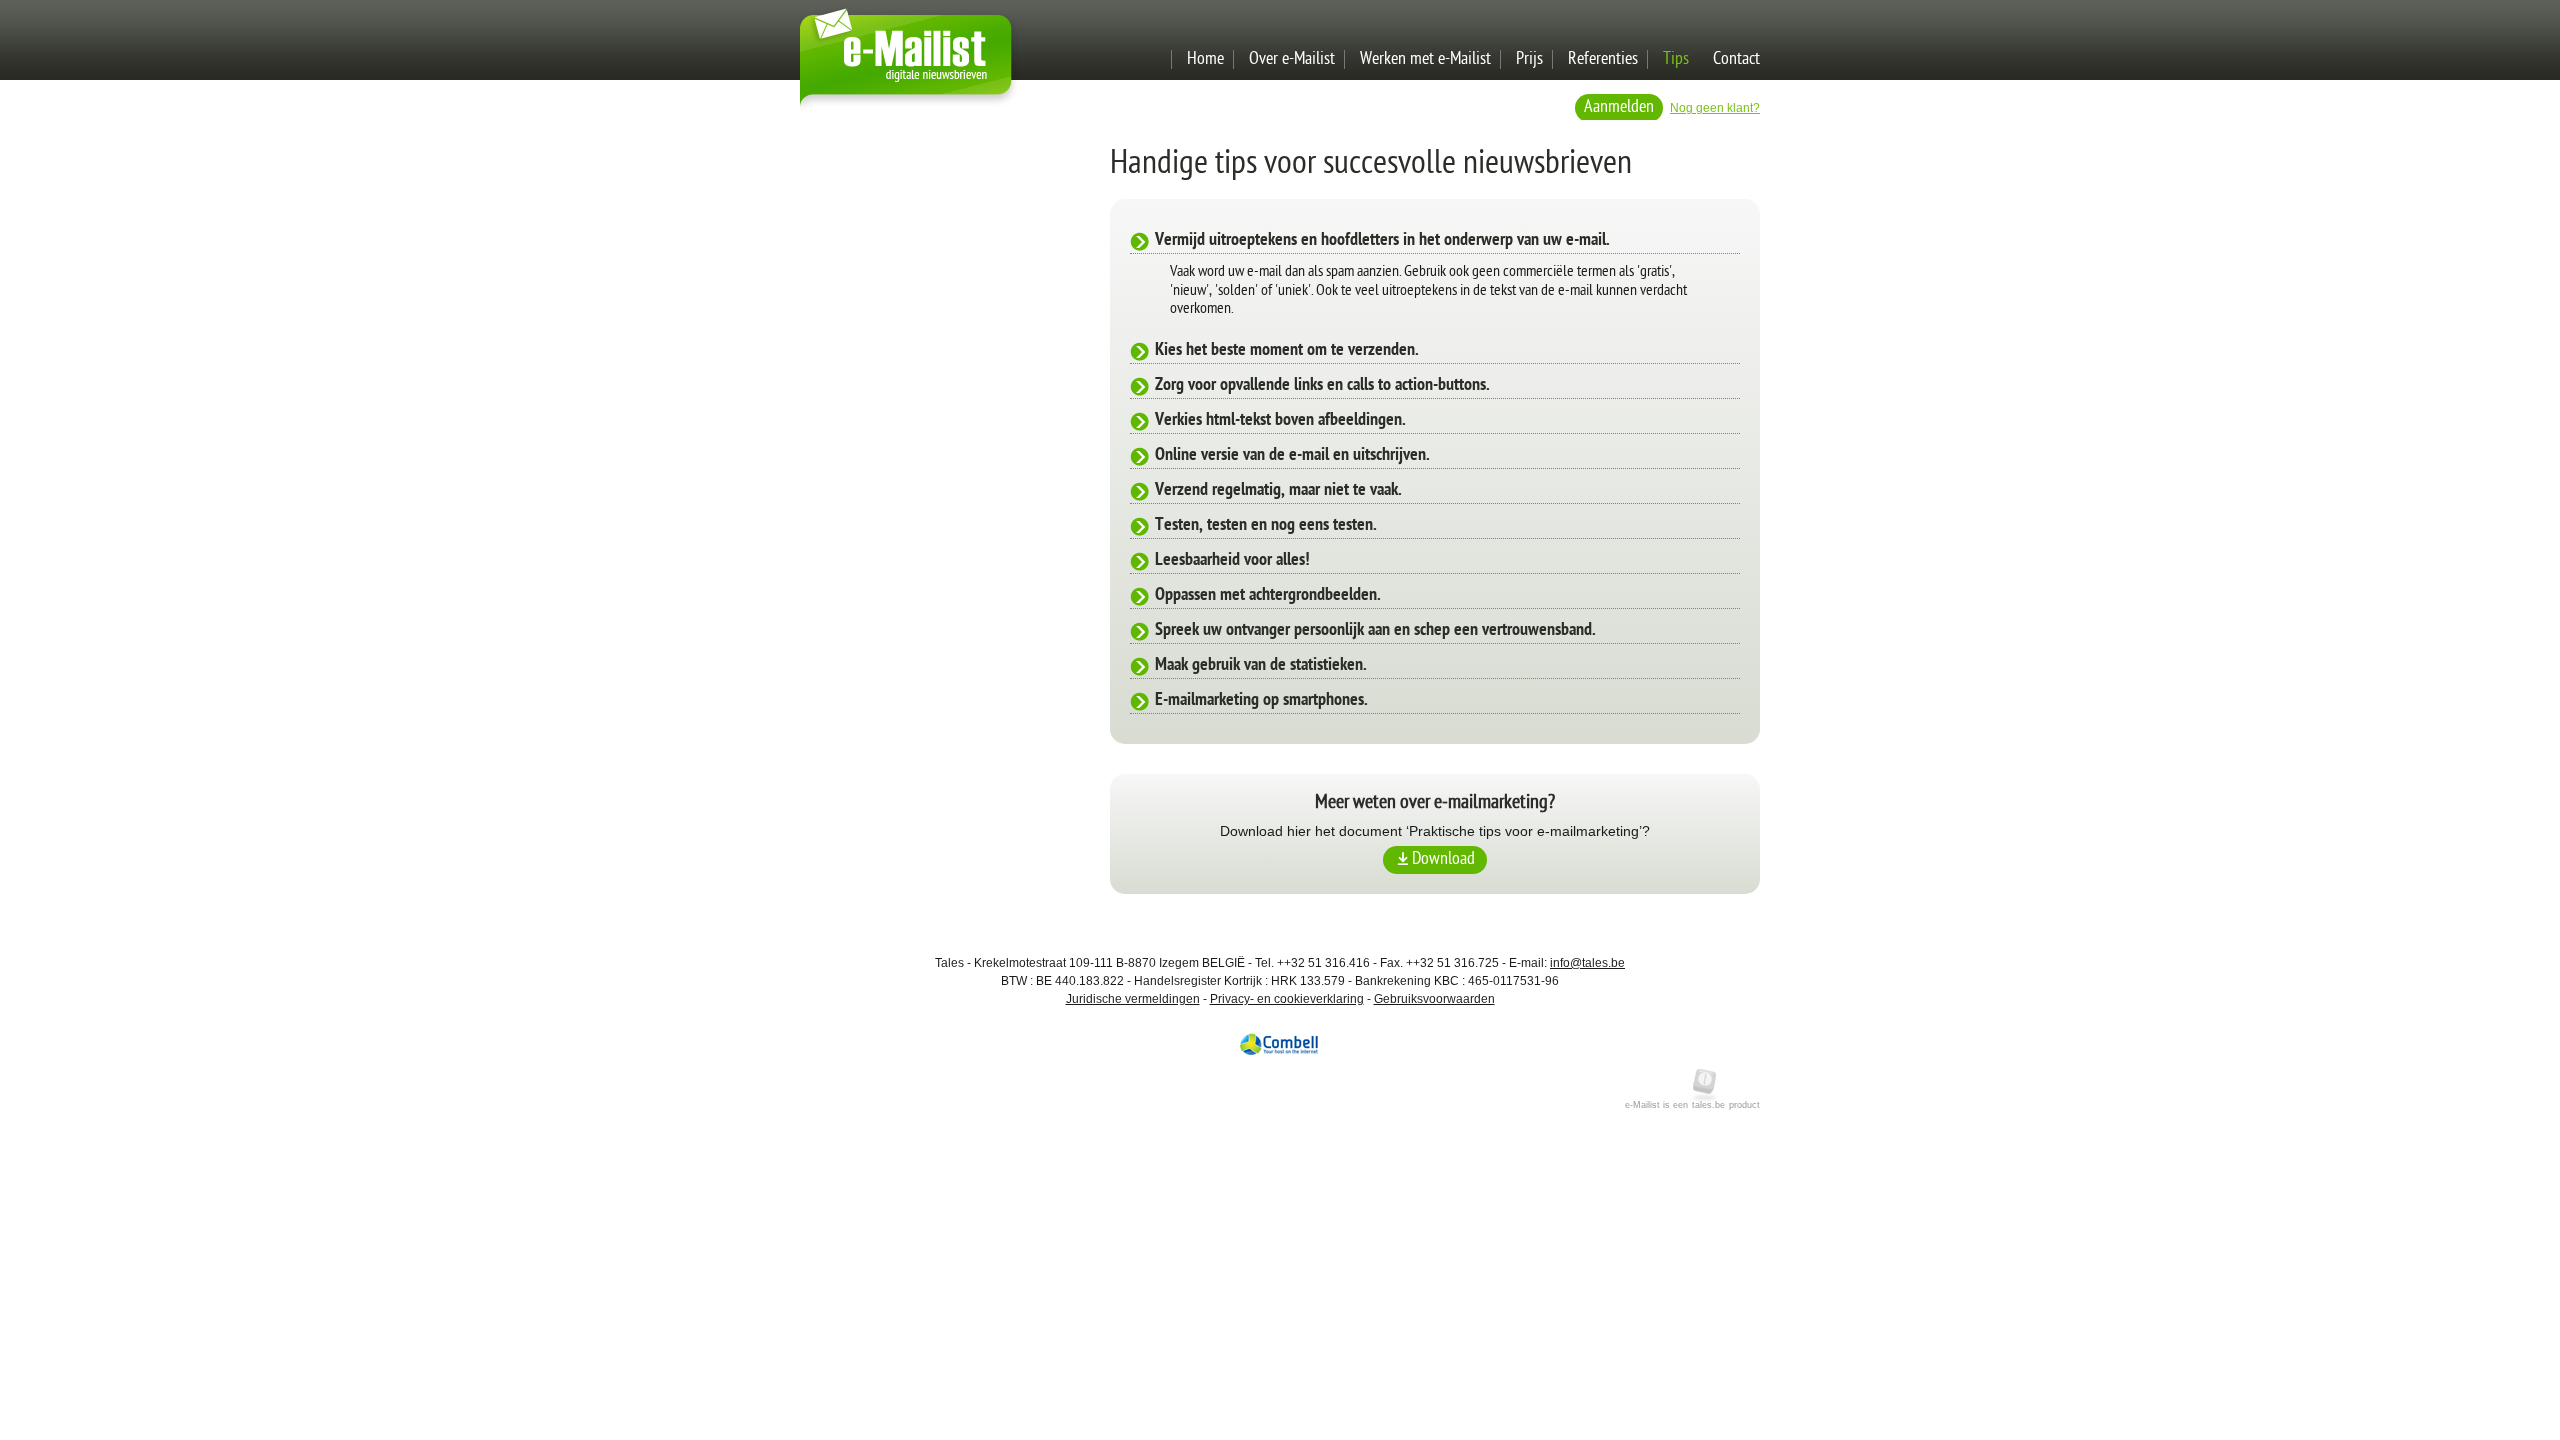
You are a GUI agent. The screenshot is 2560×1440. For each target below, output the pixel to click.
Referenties (1603, 60)
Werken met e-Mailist (1425, 60)
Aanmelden (1619, 107)
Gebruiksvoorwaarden (1434, 999)
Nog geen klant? (1715, 108)
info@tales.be (1587, 963)
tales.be (1708, 1105)
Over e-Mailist (1292, 60)
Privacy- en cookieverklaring (1287, 999)
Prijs (1529, 60)
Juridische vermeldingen (1133, 999)
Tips (1676, 60)
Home (1205, 60)
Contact (1736, 60)
